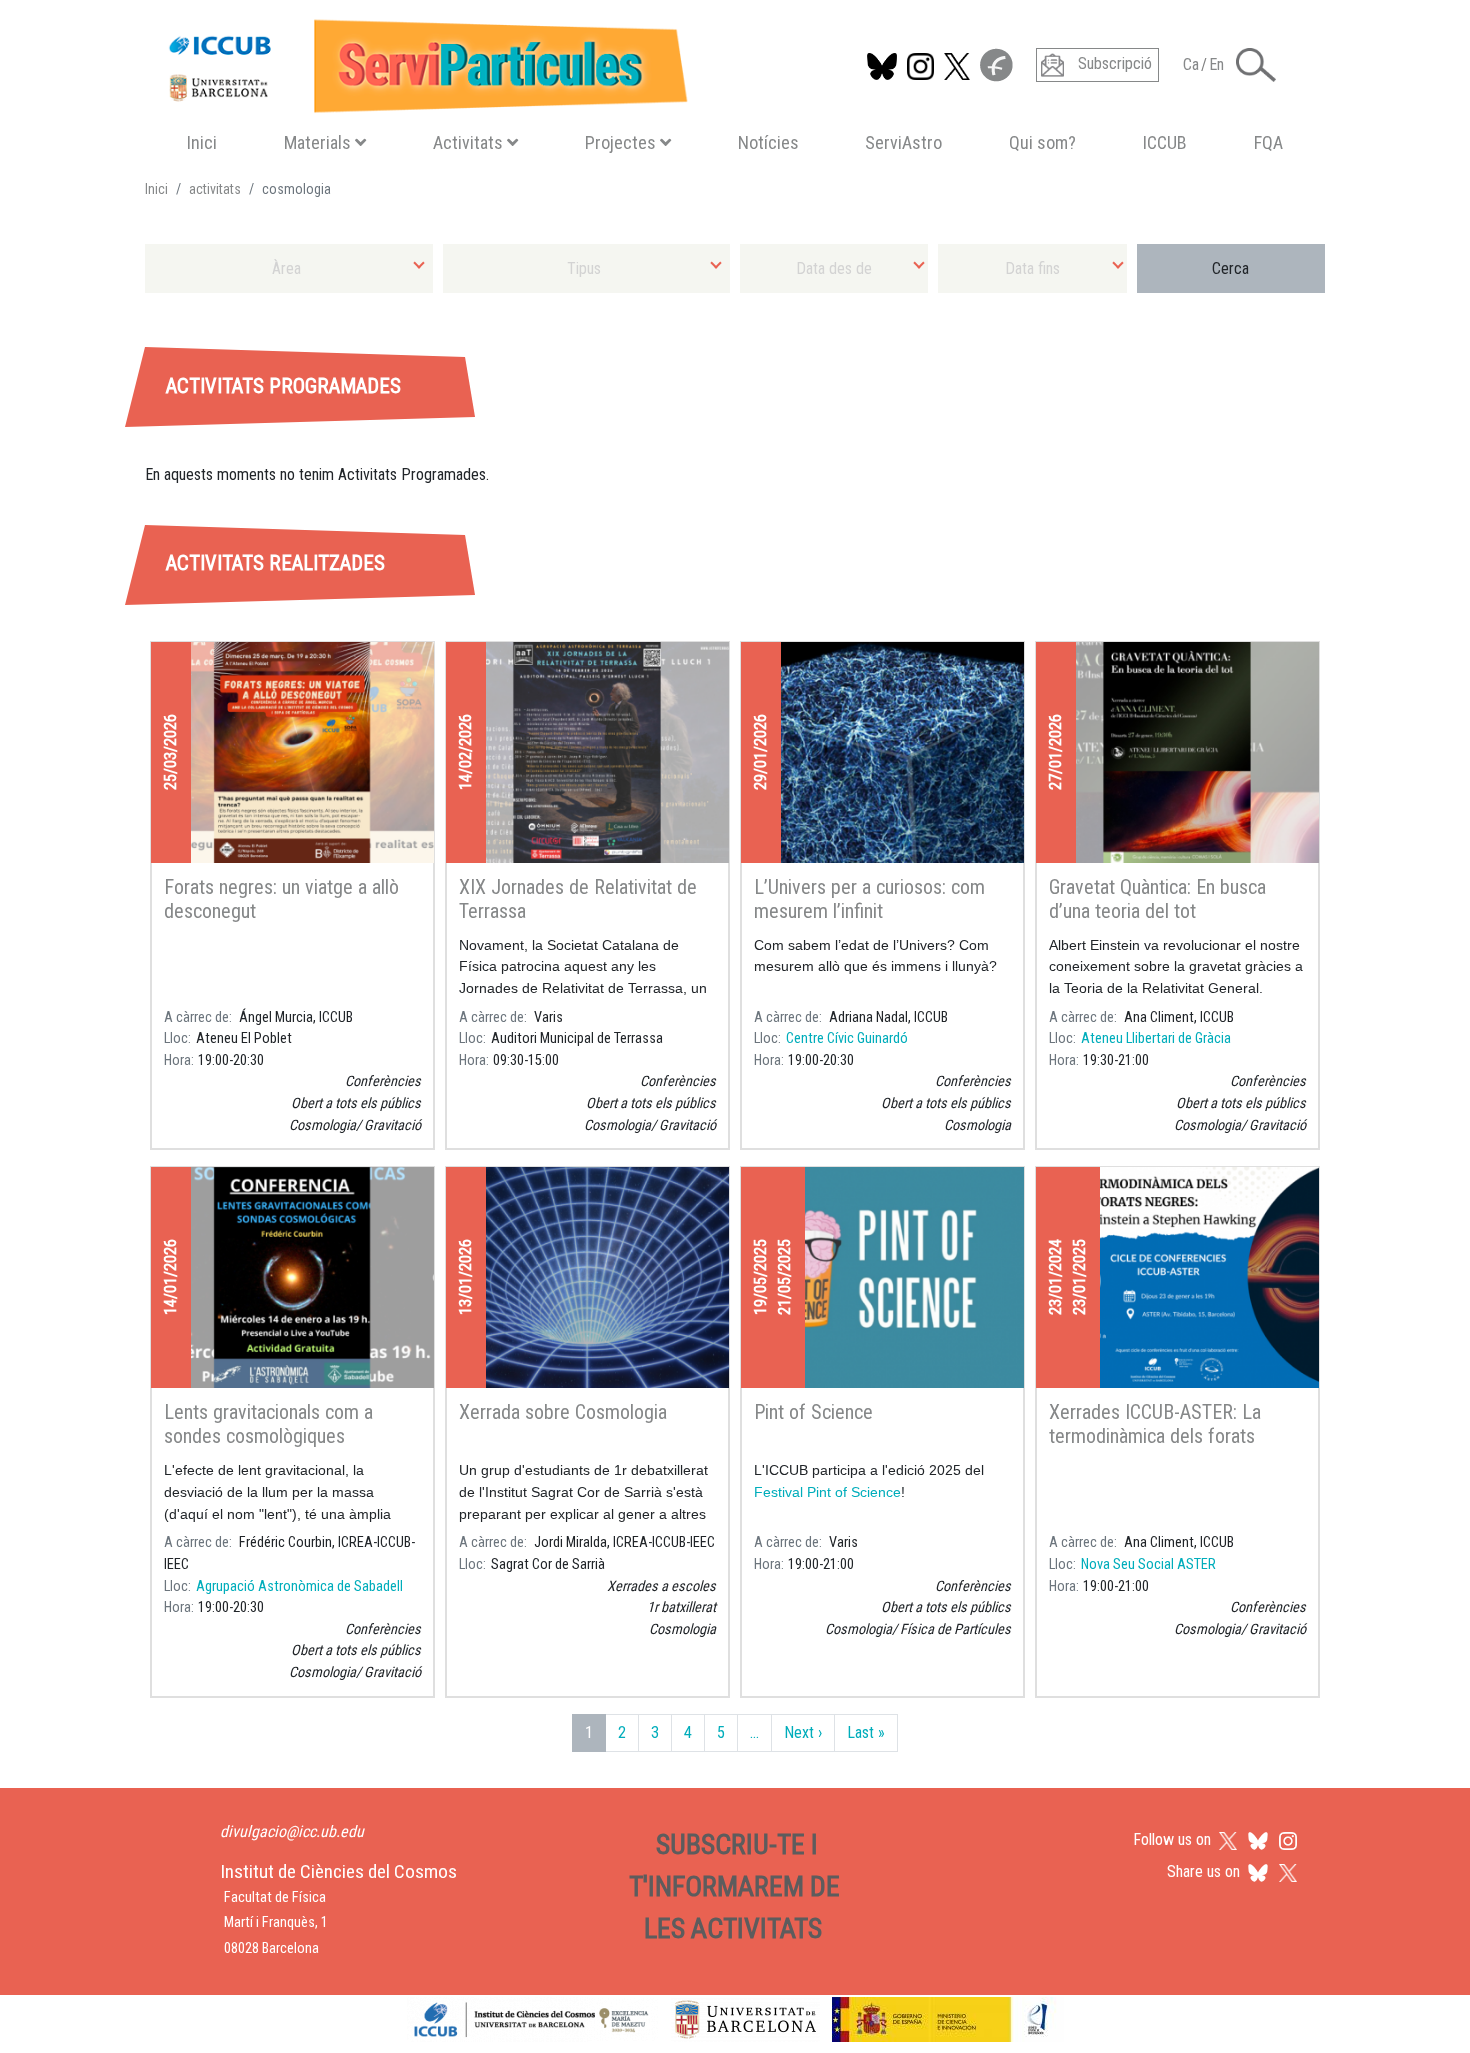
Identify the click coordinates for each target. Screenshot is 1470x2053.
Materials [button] (317, 142)
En (1216, 64)
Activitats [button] (468, 142)
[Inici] (419, 61)
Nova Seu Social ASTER (1148, 1564)
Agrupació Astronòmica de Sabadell (299, 1586)
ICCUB (1165, 142)
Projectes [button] (620, 142)
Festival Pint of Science (827, 1492)
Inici (202, 142)
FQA (1268, 142)
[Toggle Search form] (1256, 65)
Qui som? (1042, 142)
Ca (1191, 64)
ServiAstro (903, 142)
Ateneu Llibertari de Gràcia (1156, 1038)
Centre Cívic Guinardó (847, 1038)
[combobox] (289, 268)
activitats (215, 189)
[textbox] (289, 268)
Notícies (768, 142)
